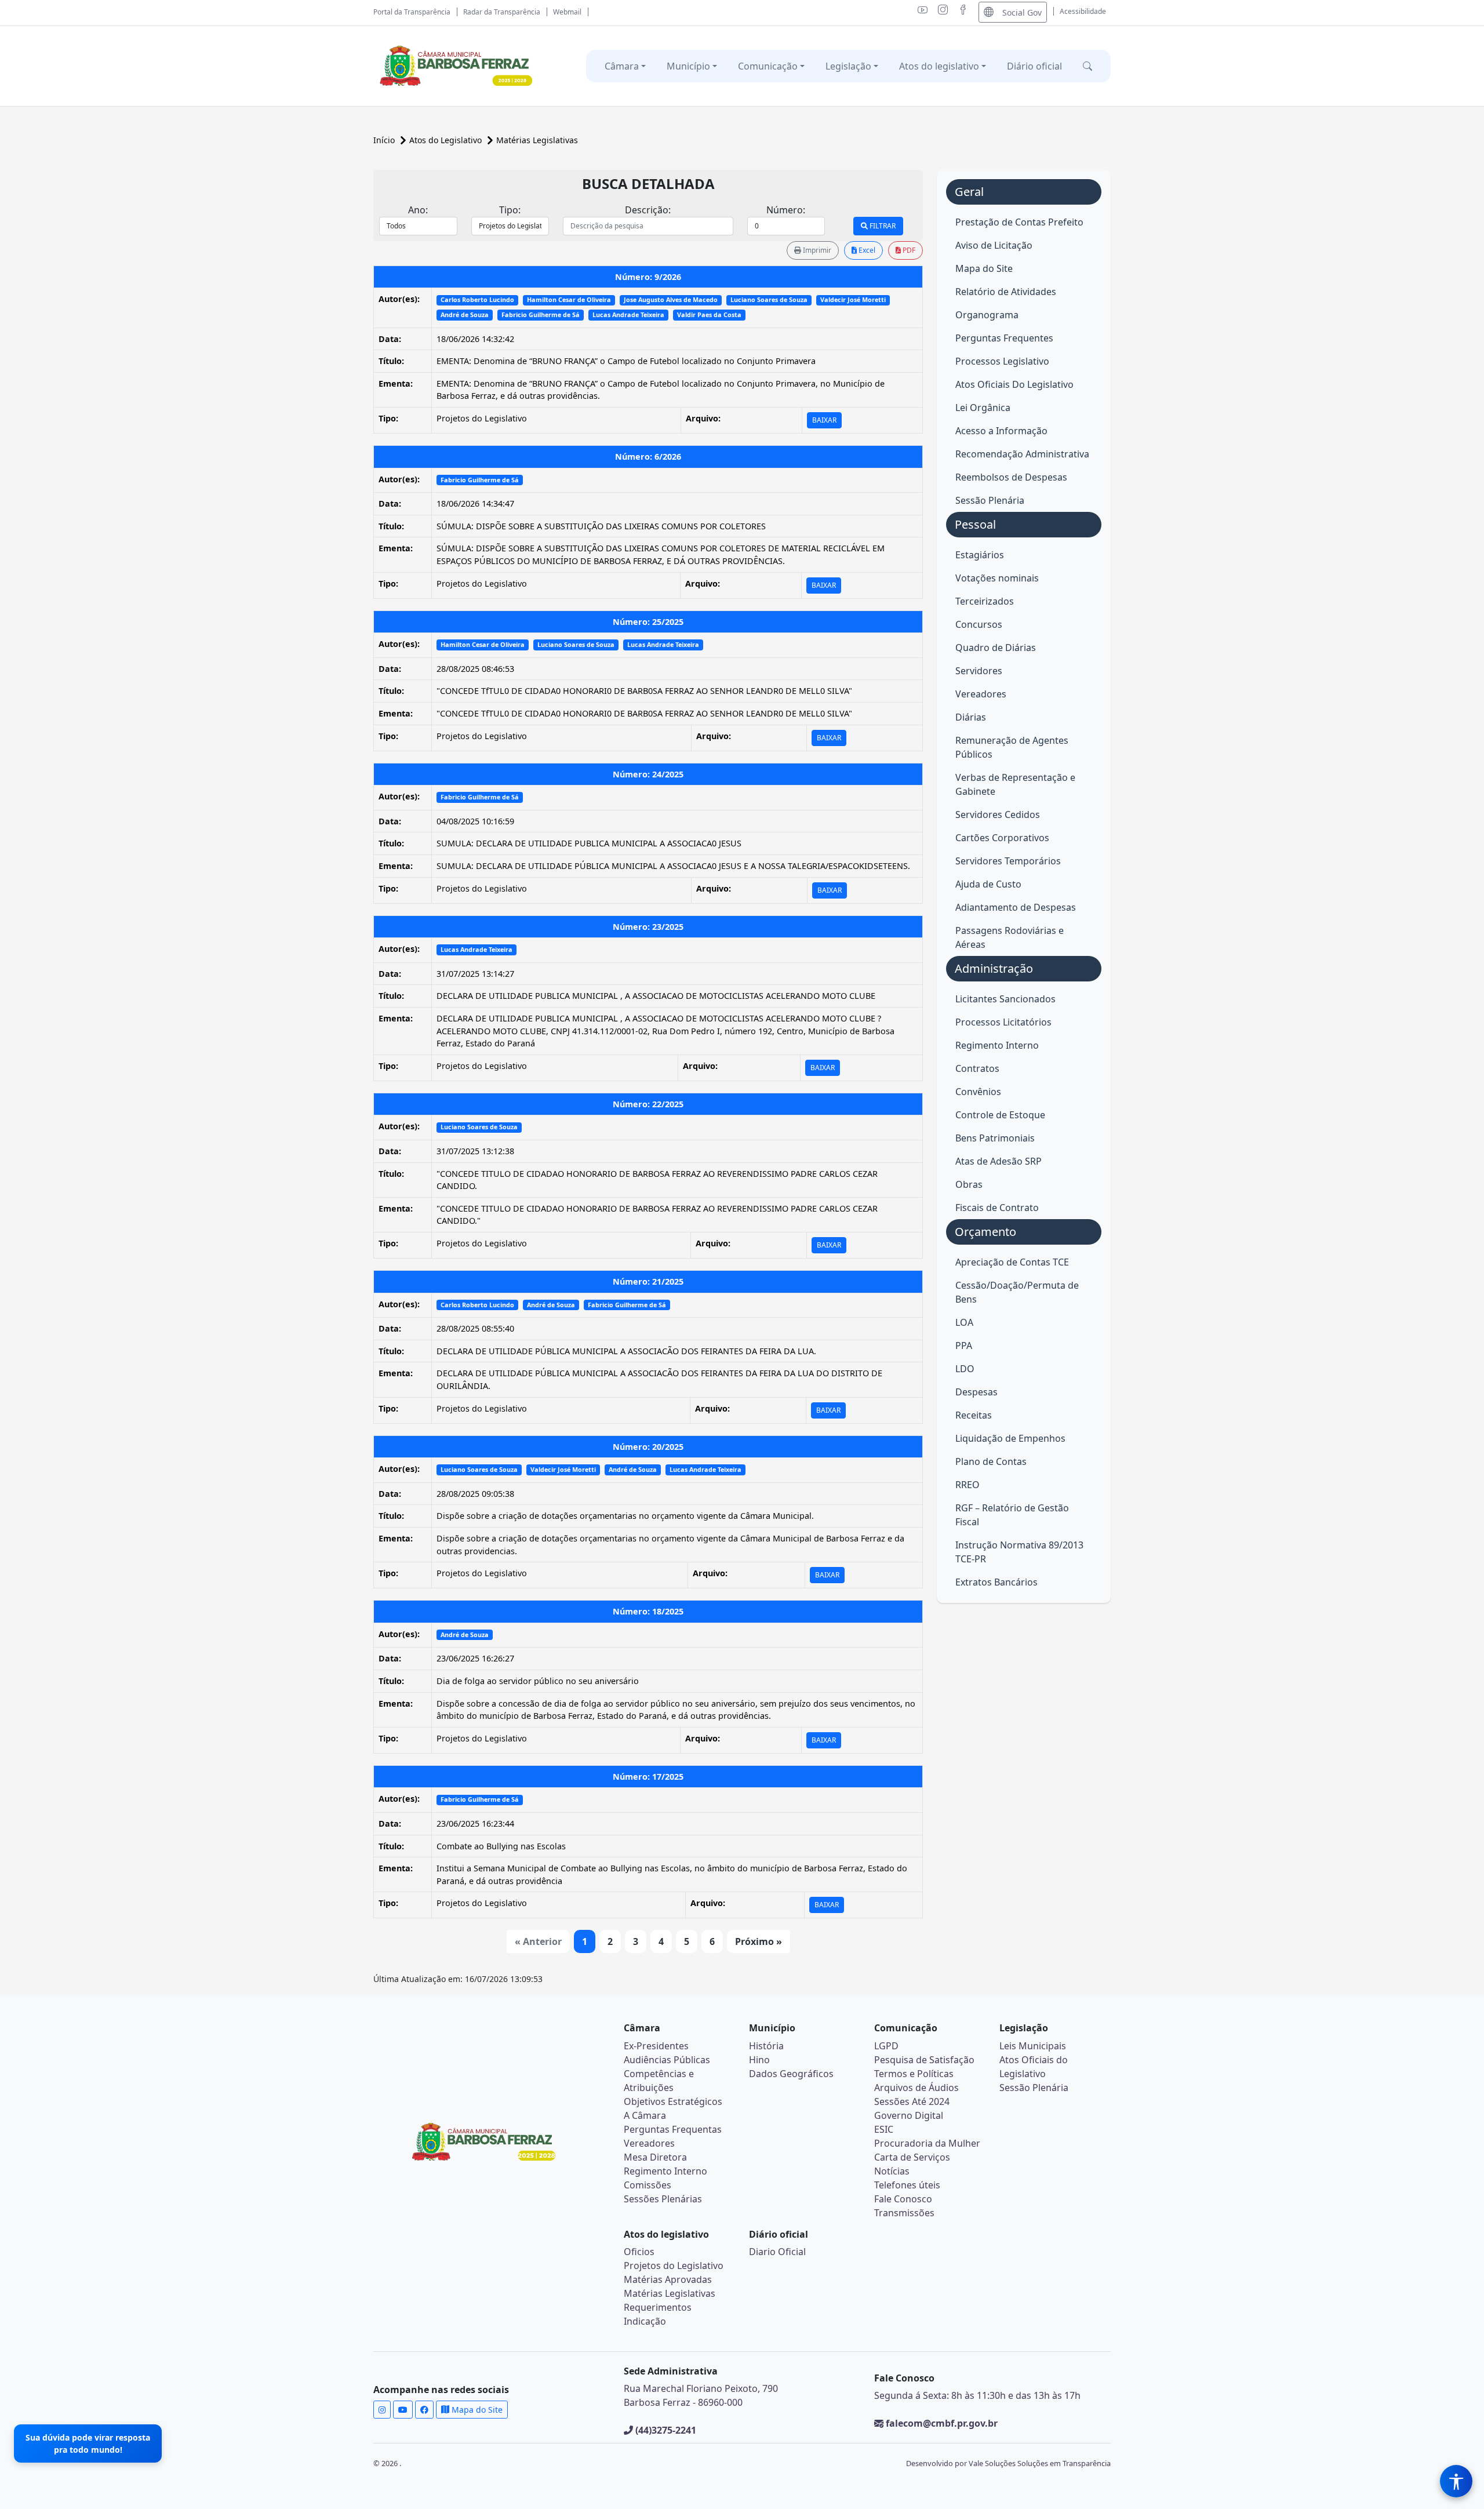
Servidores (979, 671)
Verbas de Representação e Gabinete (1015, 784)
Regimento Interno (997, 1045)
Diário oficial (1034, 66)
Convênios (978, 1092)
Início (385, 140)
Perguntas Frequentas (673, 2129)
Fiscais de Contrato (997, 1208)
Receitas (974, 1415)
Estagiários (980, 555)
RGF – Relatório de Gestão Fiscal (1012, 1515)
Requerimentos (658, 2307)
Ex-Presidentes (656, 2046)
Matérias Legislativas (537, 140)
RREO (967, 1485)
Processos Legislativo (1002, 361)
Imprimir (816, 250)
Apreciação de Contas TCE (1012, 1262)
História (766, 2046)
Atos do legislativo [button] (939, 66)
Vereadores (981, 694)
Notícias (892, 2171)
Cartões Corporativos (1002, 838)
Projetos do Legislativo (674, 2266)
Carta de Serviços (912, 2157)
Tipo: (510, 210)
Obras (969, 1184)
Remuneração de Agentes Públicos (1012, 747)
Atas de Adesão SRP (999, 1161)
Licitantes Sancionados (1005, 999)
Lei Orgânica (983, 408)
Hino (759, 2060)
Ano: (418, 210)
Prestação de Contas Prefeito (1019, 222)
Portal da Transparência (412, 12)
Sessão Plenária (990, 500)
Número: (786, 210)
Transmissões (904, 2213)
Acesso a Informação (1001, 431)
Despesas (976, 1392)
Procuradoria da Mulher (927, 2143)
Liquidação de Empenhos (1010, 1438)
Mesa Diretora (655, 2157)
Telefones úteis (907, 2185)
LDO (965, 1369)
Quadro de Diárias (996, 648)
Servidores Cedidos (998, 814)
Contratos (977, 1068)
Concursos (979, 624)
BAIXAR (824, 420)
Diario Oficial (777, 2252)
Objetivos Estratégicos (673, 2101)
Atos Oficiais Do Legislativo (1014, 384)
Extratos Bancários (996, 1582)
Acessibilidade (1083, 11)
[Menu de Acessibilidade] (1456, 2481)
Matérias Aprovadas (668, 2279)
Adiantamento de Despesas (1016, 907)
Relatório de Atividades (1006, 292)
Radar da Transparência (502, 12)
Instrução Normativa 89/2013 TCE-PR (1019, 1552)
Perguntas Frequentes (1004, 338)
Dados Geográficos (791, 2074)
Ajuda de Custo (988, 884)
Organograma (987, 315)
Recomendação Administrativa (1022, 454)
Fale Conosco (903, 2199)
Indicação (645, 2321)
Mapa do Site (984, 268)
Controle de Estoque (1000, 1115)
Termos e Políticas (914, 2074)
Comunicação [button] (768, 66)
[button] (1087, 66)
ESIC (884, 2129)
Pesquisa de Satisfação (924, 2060)
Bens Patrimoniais (995, 1138)
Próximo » (759, 1941)
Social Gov (1022, 12)
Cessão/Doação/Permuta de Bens (1017, 1292)
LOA (964, 1322)
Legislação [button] (848, 66)
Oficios (639, 2252)
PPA (964, 1346)
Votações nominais (997, 578)
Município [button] (688, 66)
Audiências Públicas (667, 2060)
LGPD (886, 2046)
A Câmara (645, 2115)
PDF (908, 250)
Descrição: (648, 210)
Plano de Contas (991, 1461)
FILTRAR (882, 226)
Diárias (971, 717)
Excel (866, 250)
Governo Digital (909, 2115)
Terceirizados (985, 601)
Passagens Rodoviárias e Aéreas (1010, 937)
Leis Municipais (1033, 2046)
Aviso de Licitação (994, 245)
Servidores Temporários (1008, 861)
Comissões (648, 2185)
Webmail (567, 12)
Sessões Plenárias (663, 2199)
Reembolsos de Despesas (1011, 477)
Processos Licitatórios (1003, 1022)
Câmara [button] (622, 66)
